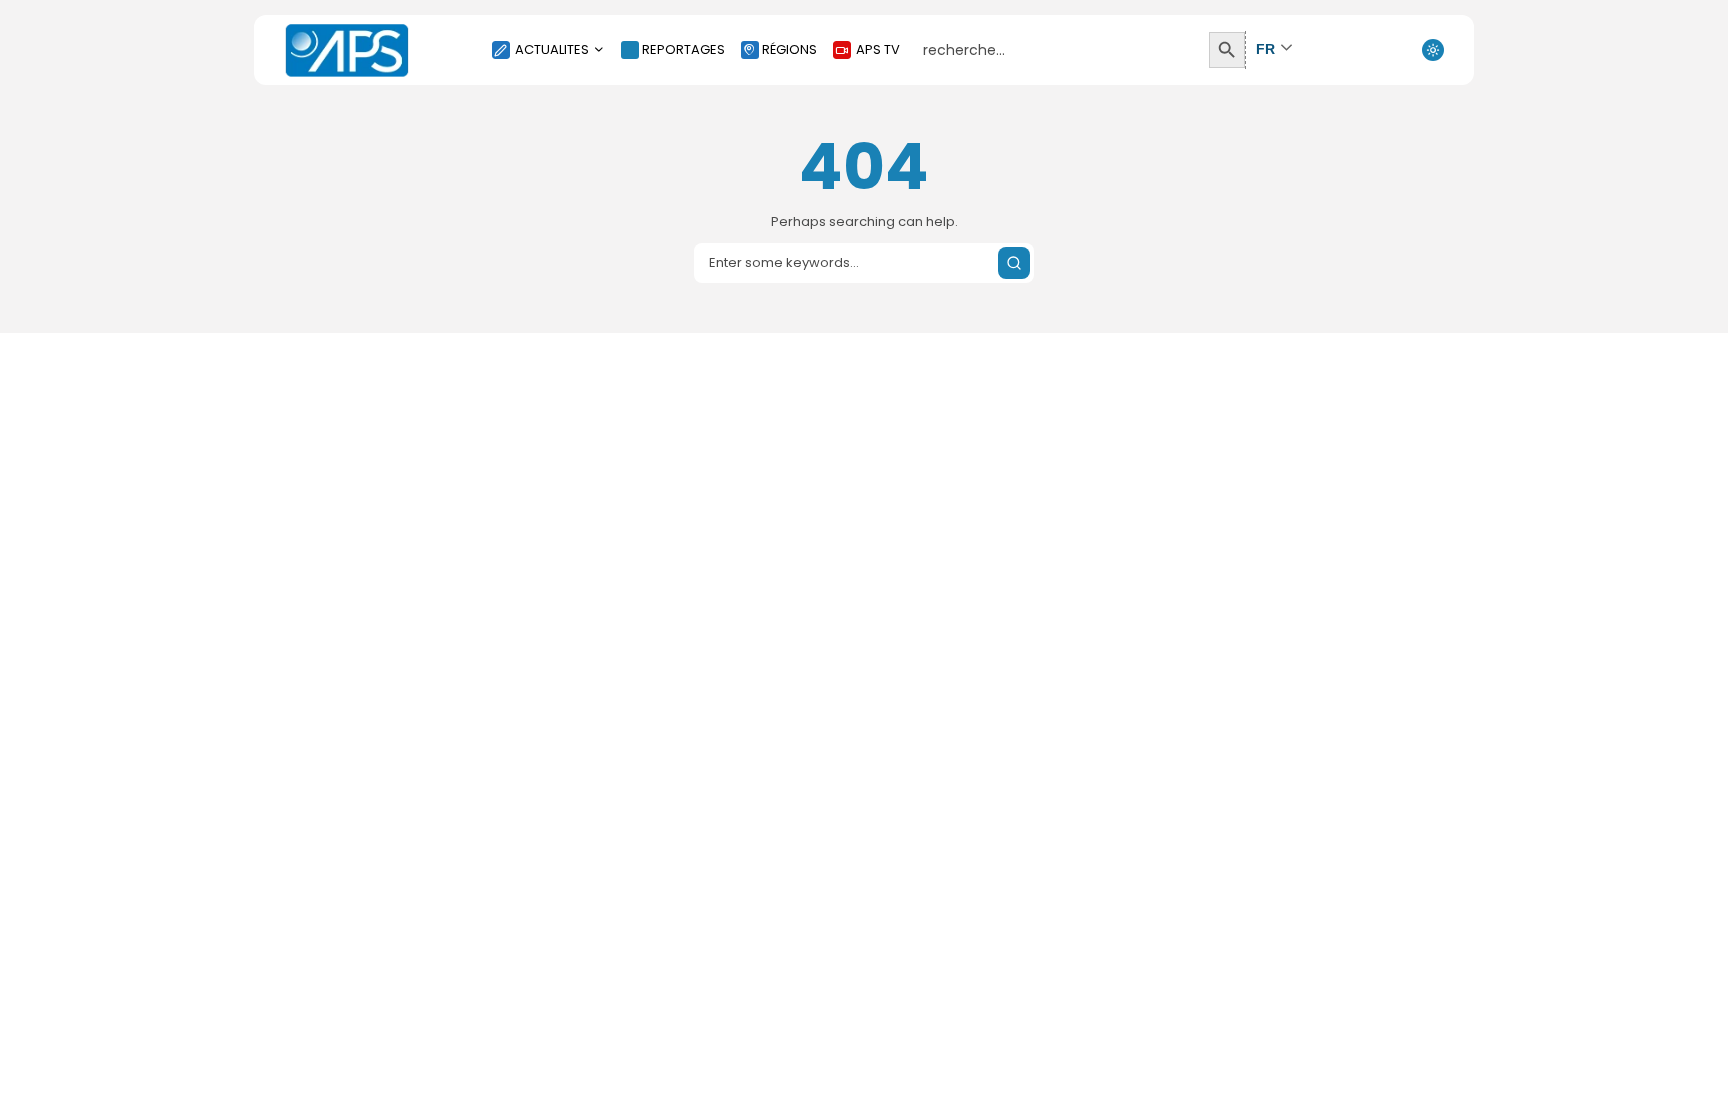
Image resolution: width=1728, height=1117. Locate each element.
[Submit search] (1014, 263)
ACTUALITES (552, 49)
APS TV (878, 49)
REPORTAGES (683, 49)
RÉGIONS (789, 49)
